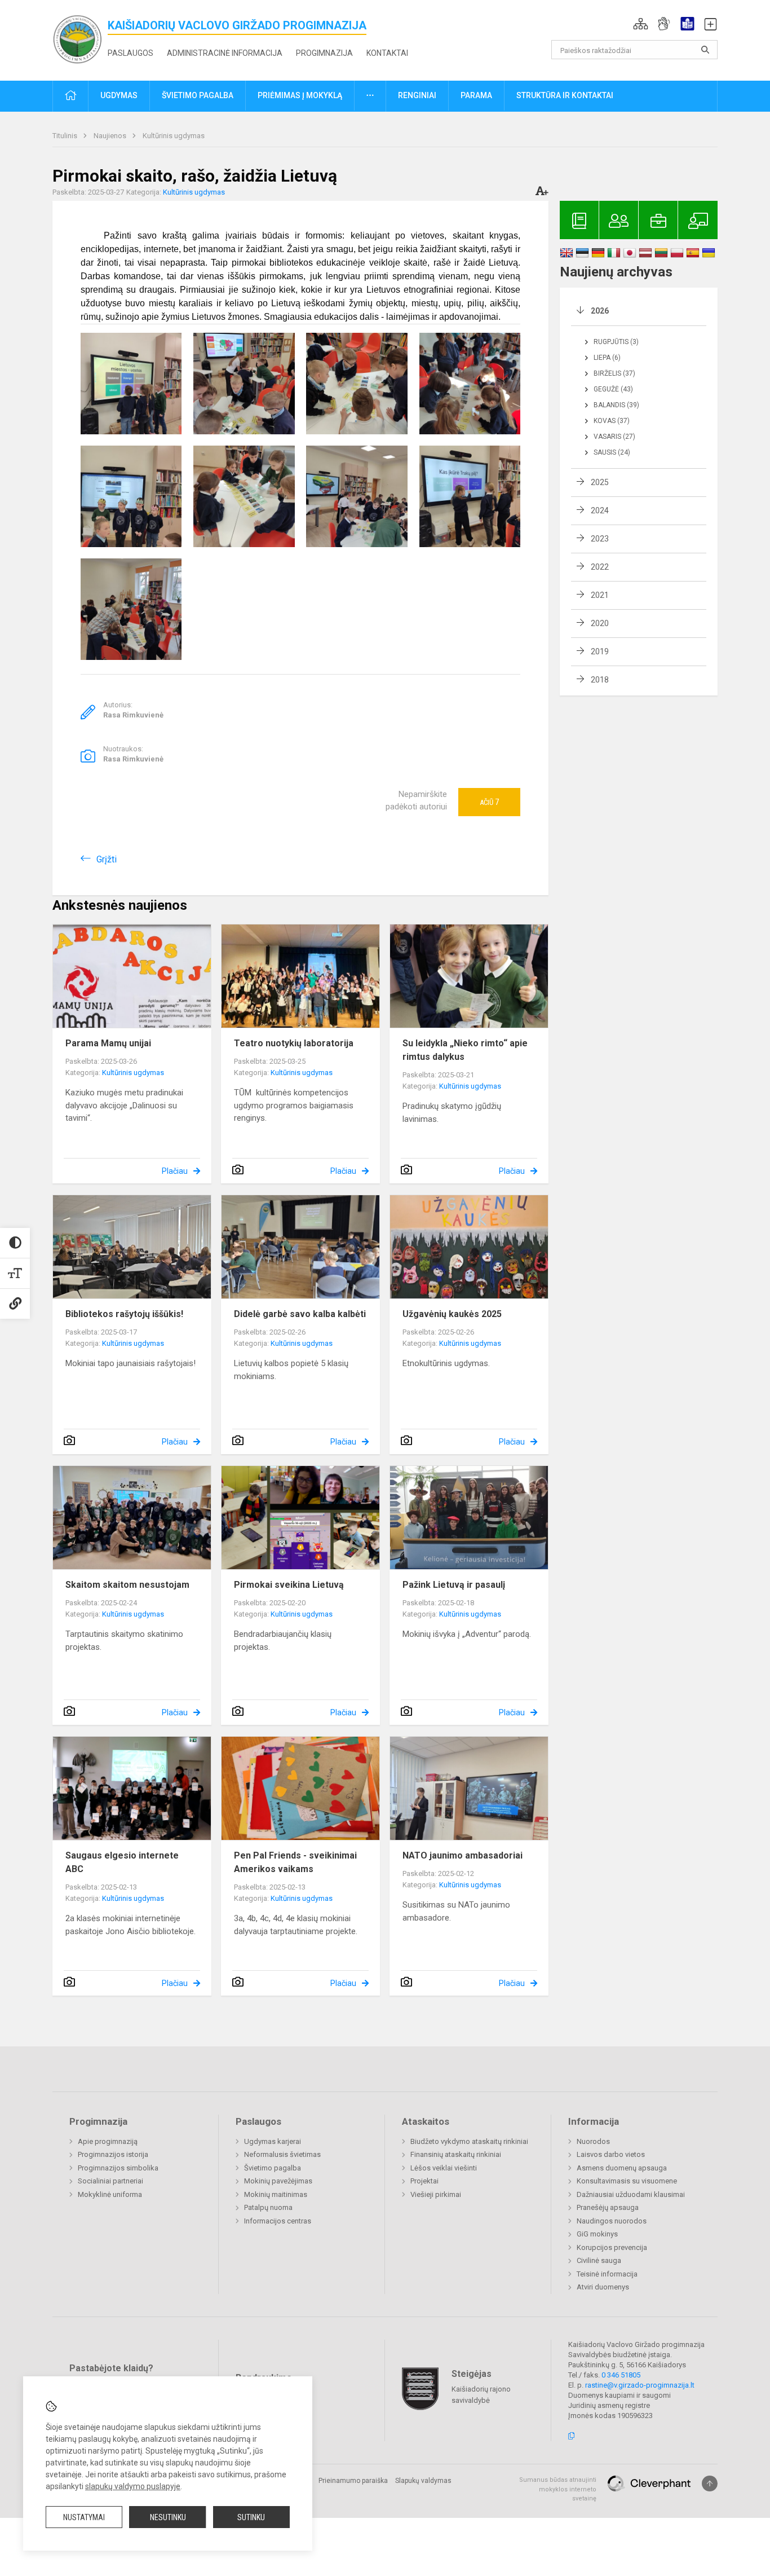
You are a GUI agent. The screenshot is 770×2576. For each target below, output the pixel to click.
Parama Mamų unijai (108, 1043)
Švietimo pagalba (273, 2168)
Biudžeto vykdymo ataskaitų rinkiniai (469, 2141)
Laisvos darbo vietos (611, 2154)
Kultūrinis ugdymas (174, 136)
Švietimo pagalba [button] (198, 95)
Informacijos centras (278, 2221)
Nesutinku (168, 2517)
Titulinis (66, 136)
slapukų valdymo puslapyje (133, 2486)
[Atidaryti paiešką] (705, 50)
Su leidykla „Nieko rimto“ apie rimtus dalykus (465, 1050)
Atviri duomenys (603, 2287)
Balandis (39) (616, 405)
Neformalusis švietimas (282, 2154)
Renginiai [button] (417, 95)
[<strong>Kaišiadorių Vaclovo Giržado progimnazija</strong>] (80, 38)
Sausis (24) (612, 452)
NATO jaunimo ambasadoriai (463, 1855)
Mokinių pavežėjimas (278, 2181)
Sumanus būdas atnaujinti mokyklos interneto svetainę (558, 2489)
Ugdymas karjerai (273, 2141)
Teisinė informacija (607, 2274)
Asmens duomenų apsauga (622, 2168)
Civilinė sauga (599, 2260)
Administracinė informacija (225, 53)
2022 (600, 567)
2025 (600, 482)
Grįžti (107, 859)
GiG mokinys (597, 2234)
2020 (600, 623)
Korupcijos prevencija (612, 2247)
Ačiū (489, 802)
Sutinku (251, 2517)
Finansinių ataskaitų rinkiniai (456, 2154)
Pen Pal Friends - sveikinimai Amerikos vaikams (295, 1862)
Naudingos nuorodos (612, 2221)
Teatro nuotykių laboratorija (294, 1043)
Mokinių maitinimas (276, 2194)
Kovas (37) (612, 421)
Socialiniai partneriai (110, 2181)
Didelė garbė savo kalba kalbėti (300, 1314)
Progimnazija (324, 53)
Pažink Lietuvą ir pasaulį (454, 1585)
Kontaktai (387, 53)
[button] (641, 24)
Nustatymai (84, 2517)
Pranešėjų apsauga (608, 2207)
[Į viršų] (710, 2483)
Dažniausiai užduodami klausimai (631, 2194)
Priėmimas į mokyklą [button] (300, 95)
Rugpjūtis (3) (616, 342)
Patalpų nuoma (268, 2207)
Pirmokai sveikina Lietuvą (289, 1585)
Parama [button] (476, 95)
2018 (600, 680)
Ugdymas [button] (119, 95)
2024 (600, 510)
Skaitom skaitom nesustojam (127, 1585)
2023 (600, 539)
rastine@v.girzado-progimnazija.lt (640, 2385)
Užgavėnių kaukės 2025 (452, 1314)
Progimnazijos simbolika (118, 2168)
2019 (600, 651)
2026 (600, 311)
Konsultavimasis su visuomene (627, 2181)
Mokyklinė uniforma (110, 2194)
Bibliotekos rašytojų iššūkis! (124, 1314)
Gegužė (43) (613, 389)
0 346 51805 (621, 2375)
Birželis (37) (614, 373)
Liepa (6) (607, 358)
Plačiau (175, 1171)
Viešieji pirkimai (436, 2194)
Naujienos (111, 136)
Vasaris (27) (614, 437)
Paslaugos (130, 53)
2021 (600, 595)
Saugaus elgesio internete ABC (122, 1862)
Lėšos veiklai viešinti (444, 2168)
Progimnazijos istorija (113, 2154)
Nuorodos (593, 2141)
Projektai (424, 2181)
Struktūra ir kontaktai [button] (565, 95)
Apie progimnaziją (108, 2141)
